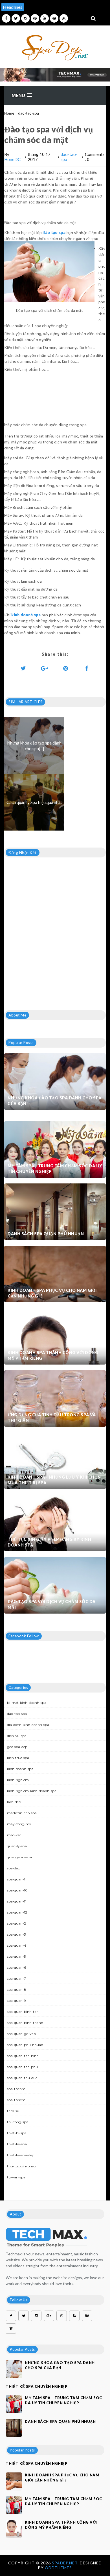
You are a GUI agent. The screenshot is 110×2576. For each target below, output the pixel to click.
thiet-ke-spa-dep (21, 2155)
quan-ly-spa (17, 1846)
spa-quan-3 (16, 1934)
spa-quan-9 (16, 2001)
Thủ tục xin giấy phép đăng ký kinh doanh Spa (49, 1542)
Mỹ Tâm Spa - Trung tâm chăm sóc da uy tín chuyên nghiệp (55, 1169)
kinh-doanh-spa (20, 1769)
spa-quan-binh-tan (23, 2012)
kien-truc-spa (18, 1758)
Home (9, 113)
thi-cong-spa (18, 2122)
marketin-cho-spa (22, 1813)
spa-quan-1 (16, 1879)
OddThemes (58, 2568)
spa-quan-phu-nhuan (25, 2045)
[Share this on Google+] (45, 668)
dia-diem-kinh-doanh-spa (28, 1725)
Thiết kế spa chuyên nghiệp (37, 2386)
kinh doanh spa (26, 615)
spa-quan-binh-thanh (25, 2023)
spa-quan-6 (16, 1967)
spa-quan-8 (17, 1990)
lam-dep (14, 1802)
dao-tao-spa (28, 113)
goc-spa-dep (17, 1747)
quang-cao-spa (19, 1857)
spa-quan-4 (17, 1945)
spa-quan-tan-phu (22, 2067)
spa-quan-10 (17, 1890)
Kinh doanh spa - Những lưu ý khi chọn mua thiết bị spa (54, 1480)
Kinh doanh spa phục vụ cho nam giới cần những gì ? (52, 1293)
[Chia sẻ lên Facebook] (87, 668)
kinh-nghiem (18, 1780)
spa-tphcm (16, 2100)
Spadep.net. (66, 2563)
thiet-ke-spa (17, 2144)
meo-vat (14, 1835)
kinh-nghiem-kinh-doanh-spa (32, 1791)
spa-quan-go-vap (21, 2034)
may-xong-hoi (19, 1824)
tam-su (13, 2111)
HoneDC (12, 159)
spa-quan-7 (16, 1978)
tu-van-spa (16, 2177)
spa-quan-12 (17, 1912)
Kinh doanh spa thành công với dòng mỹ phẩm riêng (53, 1355)
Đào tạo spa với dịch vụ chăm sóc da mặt (52, 1604)
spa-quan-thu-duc (22, 2078)
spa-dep (14, 1868)
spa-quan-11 (17, 1901)
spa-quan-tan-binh (23, 2056)
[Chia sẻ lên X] (23, 668)
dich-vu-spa (17, 1736)
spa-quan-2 (16, 1923)
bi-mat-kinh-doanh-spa (27, 1703)
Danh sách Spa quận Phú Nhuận (46, 1234)
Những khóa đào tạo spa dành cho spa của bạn (55, 1101)
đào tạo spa (54, 232)
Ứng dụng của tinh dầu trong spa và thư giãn (52, 1418)
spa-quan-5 (16, 1956)
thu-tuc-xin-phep (21, 2166)
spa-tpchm (16, 2089)
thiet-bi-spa (17, 2133)
